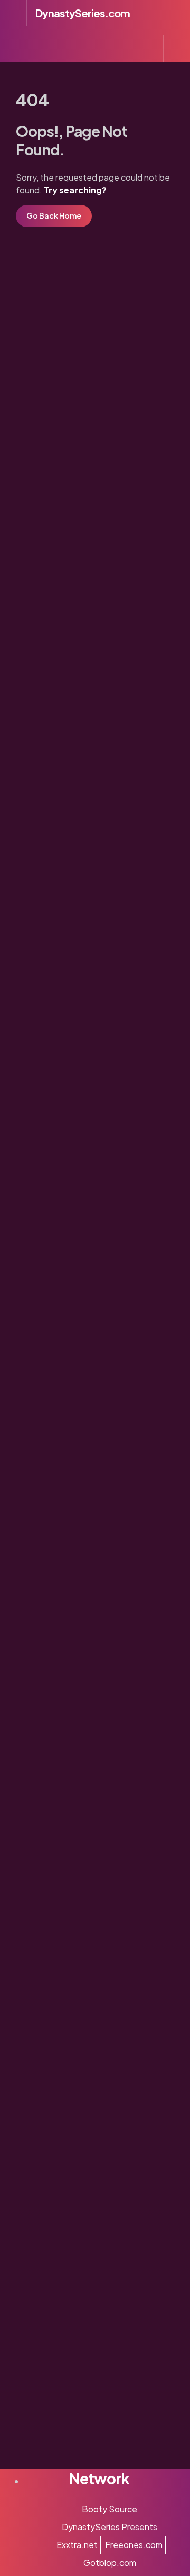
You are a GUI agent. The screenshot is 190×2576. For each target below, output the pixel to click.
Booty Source (110, 2509)
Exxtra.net (77, 2545)
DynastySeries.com (83, 13)
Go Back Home (54, 215)
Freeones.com (134, 2545)
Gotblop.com (110, 2563)
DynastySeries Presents (110, 2527)
